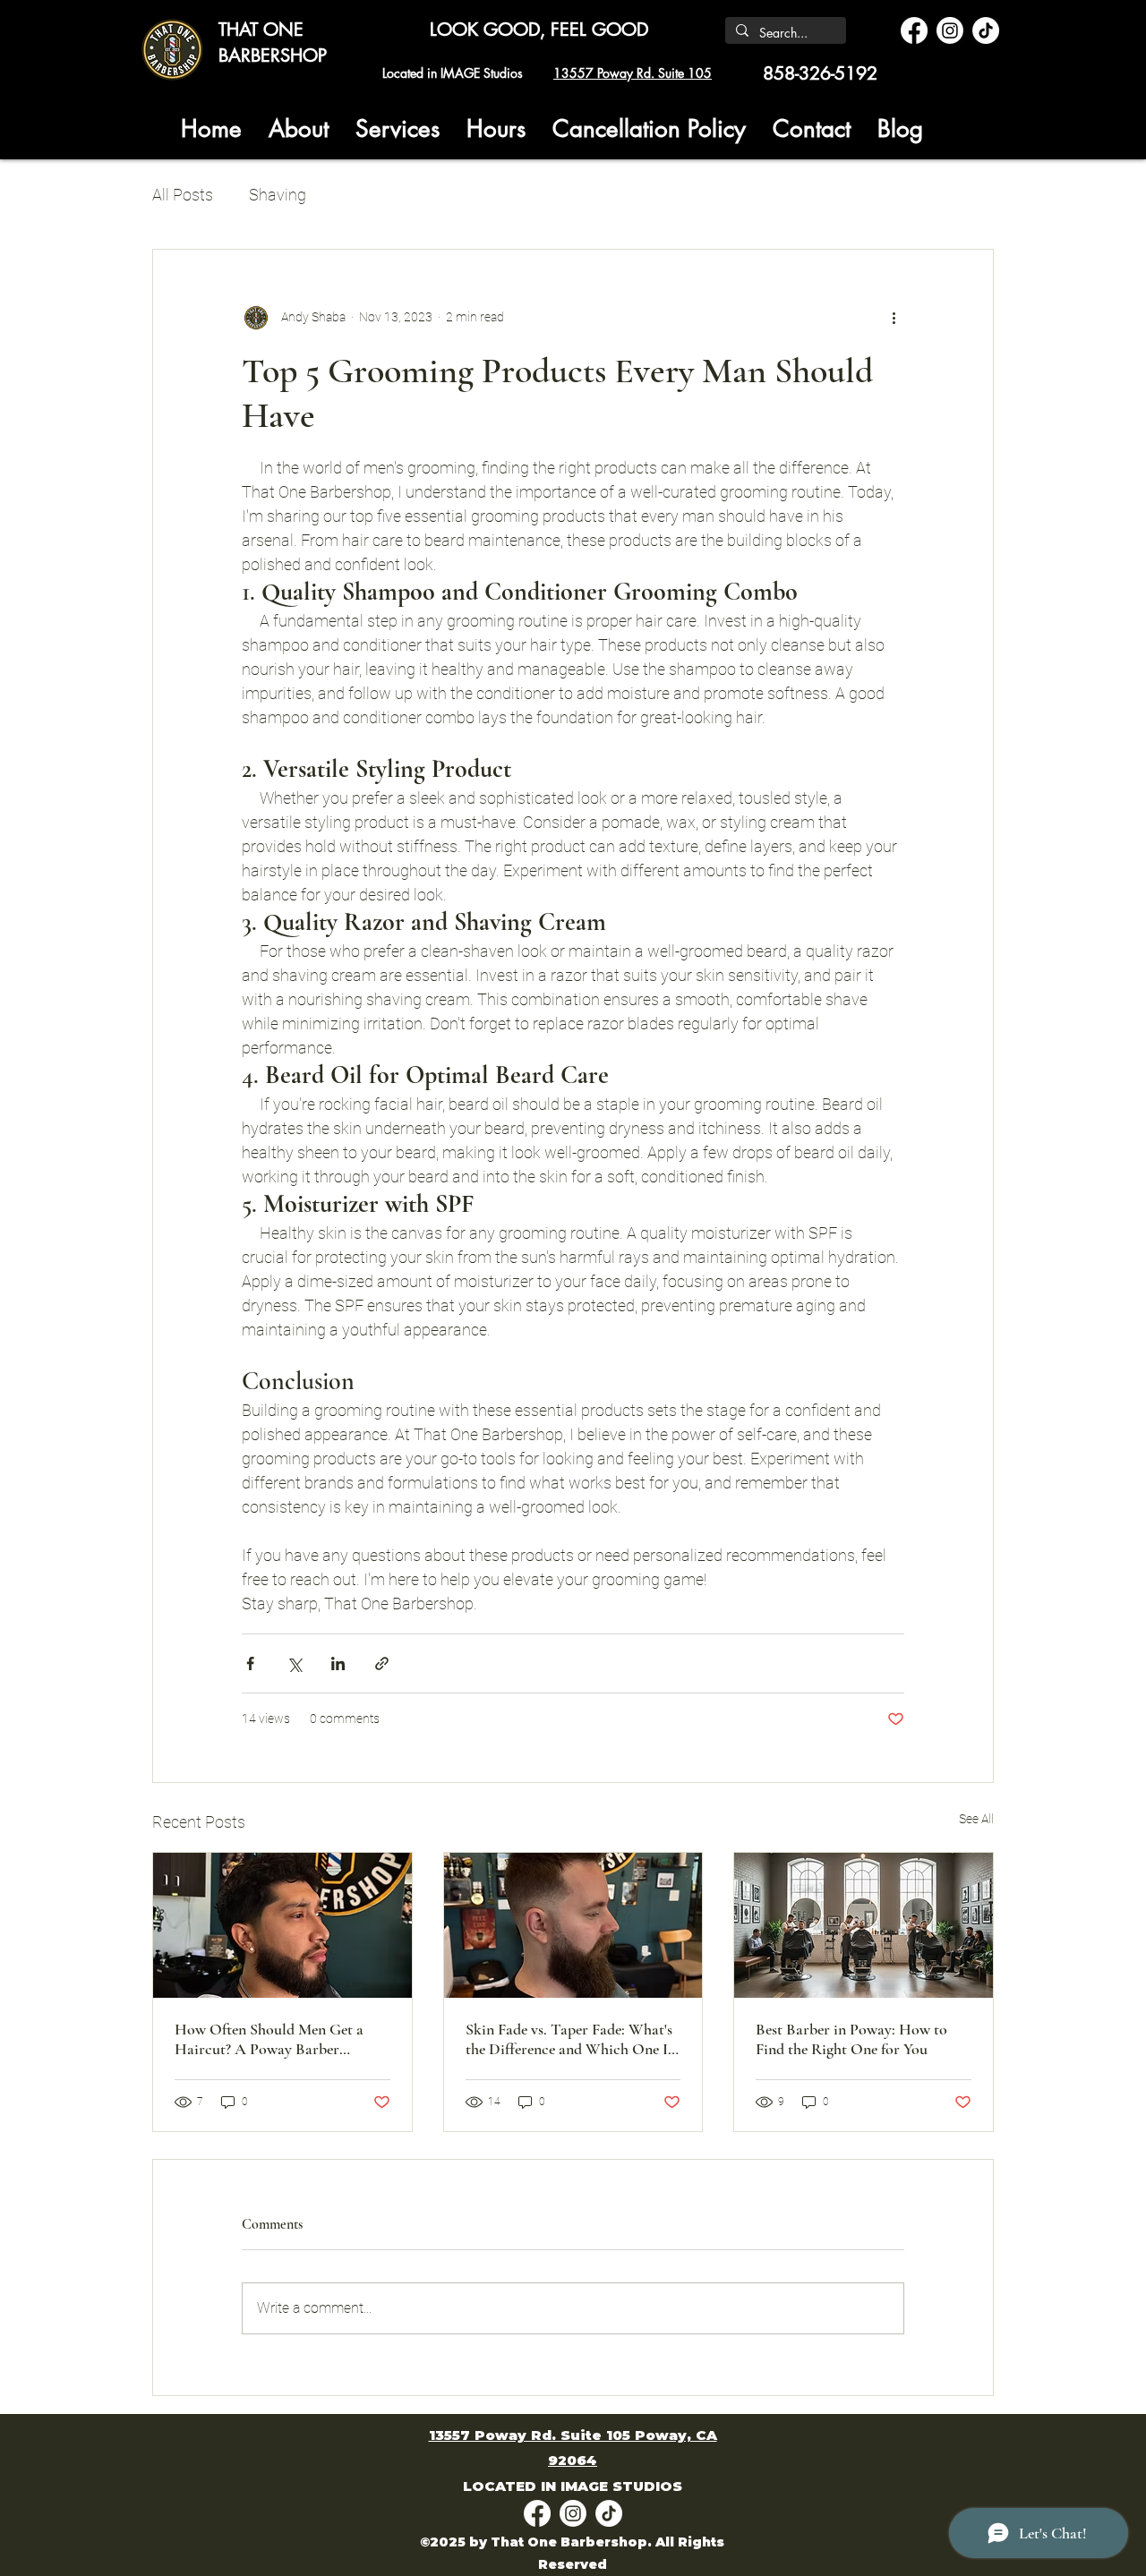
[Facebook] (914, 30)
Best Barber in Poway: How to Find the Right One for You (851, 2039)
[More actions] (894, 318)
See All (976, 1819)
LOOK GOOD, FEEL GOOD (539, 30)
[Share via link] (382, 1663)
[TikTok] (986, 30)
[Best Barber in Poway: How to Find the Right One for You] (864, 1925)
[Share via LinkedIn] (338, 1663)
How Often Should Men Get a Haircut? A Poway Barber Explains (269, 2039)
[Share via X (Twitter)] (294, 1663)
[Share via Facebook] (250, 1663)
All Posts (183, 195)
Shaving (278, 195)
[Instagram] (950, 30)
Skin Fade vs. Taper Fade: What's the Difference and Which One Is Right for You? (569, 2039)
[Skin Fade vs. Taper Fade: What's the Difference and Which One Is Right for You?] (573, 1925)
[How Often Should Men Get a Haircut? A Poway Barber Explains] (282, 1925)
